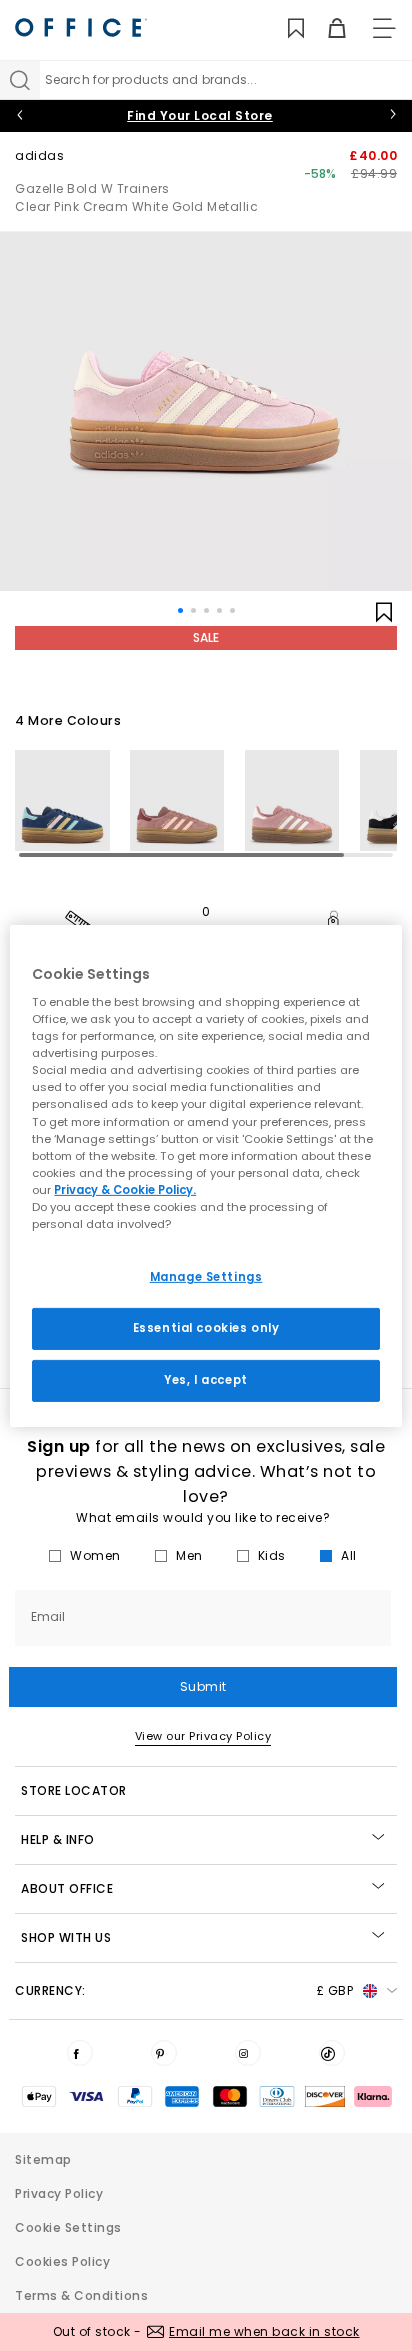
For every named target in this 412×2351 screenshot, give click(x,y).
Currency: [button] (184, 1990)
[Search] (20, 80)
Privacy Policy (59, 2193)
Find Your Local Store (200, 115)
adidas (39, 155)
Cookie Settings (68, 2227)
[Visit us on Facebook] (80, 2053)
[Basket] (325, 28)
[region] (205, 1175)
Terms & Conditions (81, 2295)
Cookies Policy (62, 2261)
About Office (67, 1888)
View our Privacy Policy (203, 1736)
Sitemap (43, 2159)
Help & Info (58, 1839)
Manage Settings (206, 1277)
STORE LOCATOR (74, 1790)
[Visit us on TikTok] (332, 2053)
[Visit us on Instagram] (248, 2053)
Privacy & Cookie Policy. (125, 1190)
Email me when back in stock (264, 2331)
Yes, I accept (205, 1380)
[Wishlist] (284, 28)
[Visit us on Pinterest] (164, 2053)
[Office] (81, 27)
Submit (203, 1686)
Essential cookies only (206, 1328)
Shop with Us (66, 1937)
